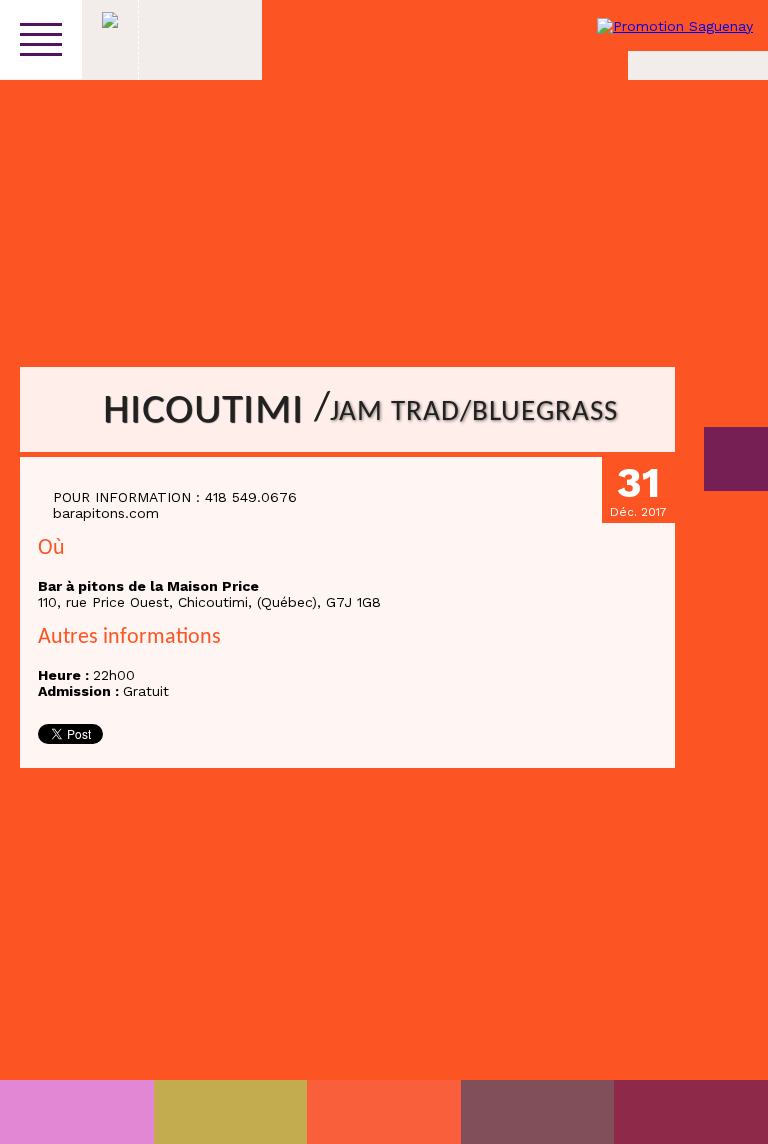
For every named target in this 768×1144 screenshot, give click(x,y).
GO (736, 459)
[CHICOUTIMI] (77, 1112)
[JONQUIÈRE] (231, 1112)
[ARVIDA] (691, 1112)
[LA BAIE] (538, 1112)
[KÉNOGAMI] (384, 1112)
